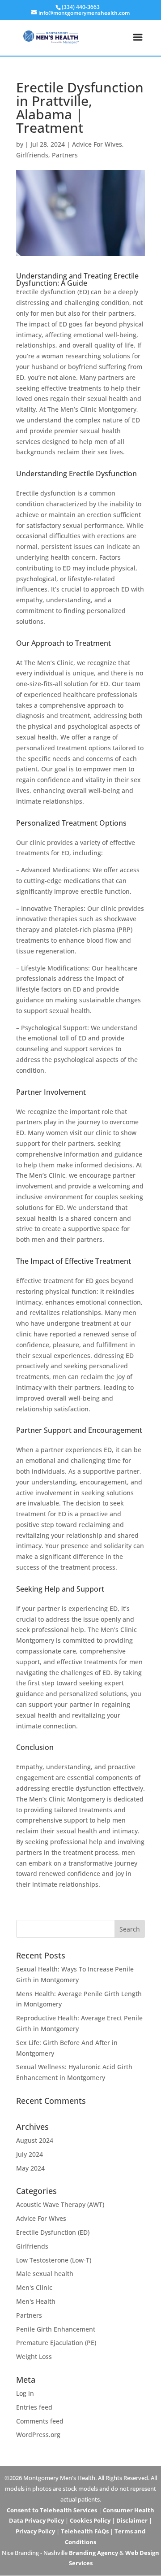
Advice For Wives (97, 144)
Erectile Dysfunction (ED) (53, 2232)
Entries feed (34, 2407)
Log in (25, 2393)
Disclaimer (132, 2520)
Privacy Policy (35, 2531)
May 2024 (30, 2168)
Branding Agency (93, 2553)
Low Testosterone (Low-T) (54, 2260)
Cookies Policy (90, 2520)
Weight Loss (34, 2356)
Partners (65, 155)
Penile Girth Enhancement (56, 2329)
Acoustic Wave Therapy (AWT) (60, 2204)
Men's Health (36, 2301)
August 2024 (35, 2140)
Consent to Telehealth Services (52, 2510)
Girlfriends (32, 155)
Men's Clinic (34, 2287)
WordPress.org (38, 2435)
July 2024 (30, 2154)
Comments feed (40, 2421)
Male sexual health (45, 2274)
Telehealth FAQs (85, 2531)
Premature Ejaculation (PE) (56, 2343)
